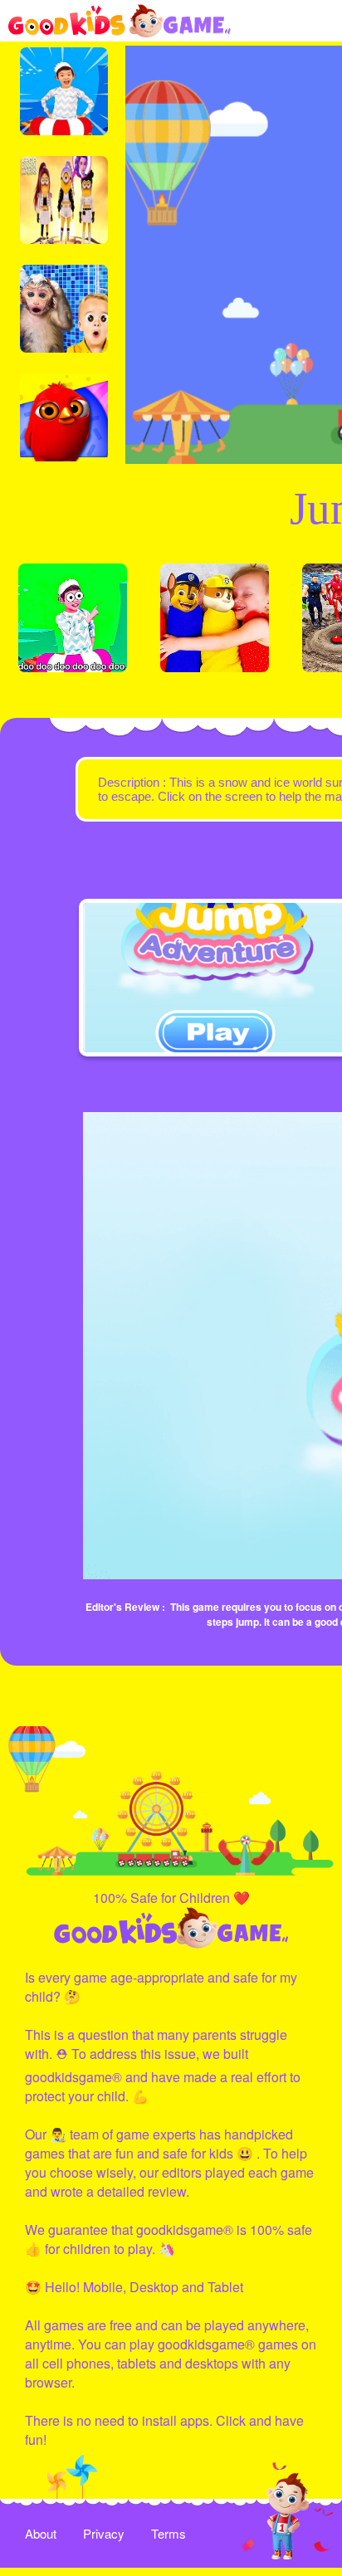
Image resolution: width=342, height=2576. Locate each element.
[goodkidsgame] (120, 21)
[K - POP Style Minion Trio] (64, 200)
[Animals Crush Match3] (64, 309)
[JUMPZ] (64, 417)
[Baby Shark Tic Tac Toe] (64, 91)
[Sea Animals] (73, 618)
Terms (169, 2533)
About (41, 2533)
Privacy (104, 2533)
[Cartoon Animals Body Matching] (215, 618)
